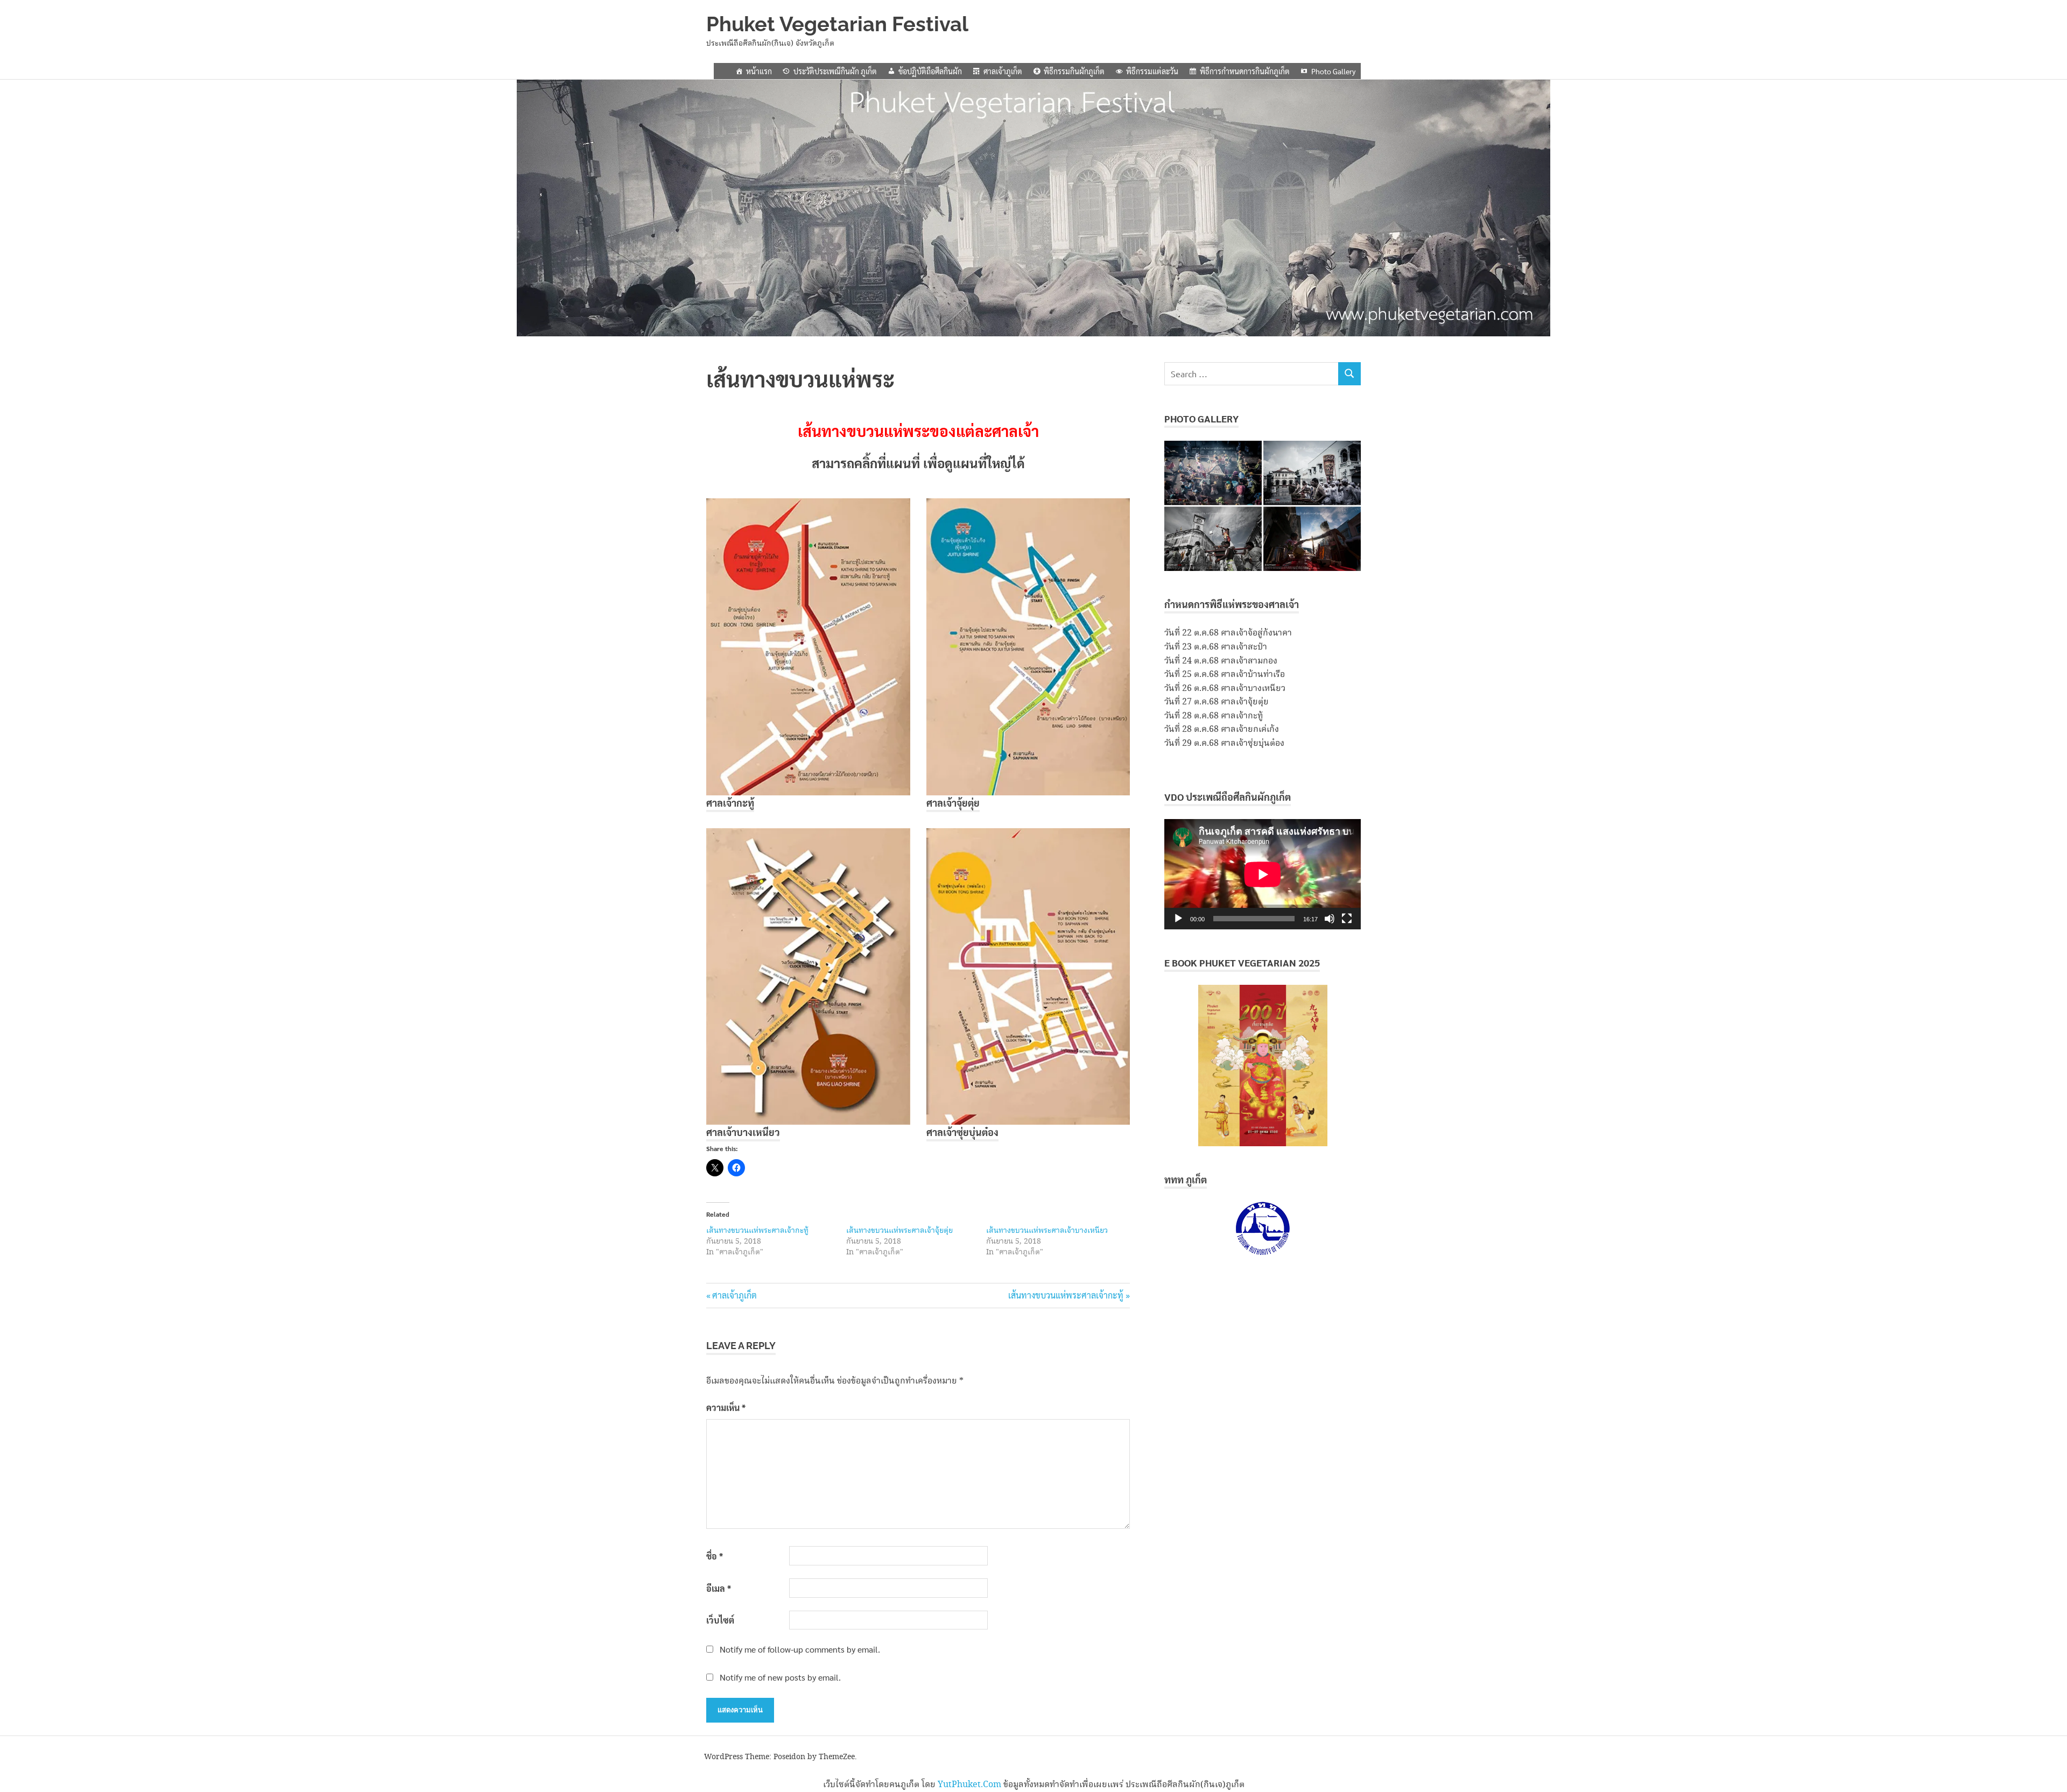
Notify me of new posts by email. (780, 1677)
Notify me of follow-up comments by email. (800, 1649)
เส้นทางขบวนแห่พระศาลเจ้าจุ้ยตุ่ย (899, 1231)
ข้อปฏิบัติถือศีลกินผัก (930, 71)
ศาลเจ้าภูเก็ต (1003, 71)
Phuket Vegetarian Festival (837, 24)
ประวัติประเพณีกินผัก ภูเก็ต (835, 71)
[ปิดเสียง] (1330, 919)
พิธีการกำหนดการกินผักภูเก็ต (1245, 71)
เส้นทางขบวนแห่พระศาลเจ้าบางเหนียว (1047, 1231)
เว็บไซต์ (720, 1620)
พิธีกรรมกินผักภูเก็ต (1074, 71)
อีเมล (719, 1588)
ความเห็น (726, 1408)
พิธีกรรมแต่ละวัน (1152, 71)
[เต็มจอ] (1347, 919)
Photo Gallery (1333, 71)
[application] (1263, 874)
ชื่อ (715, 1556)
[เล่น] (1178, 919)
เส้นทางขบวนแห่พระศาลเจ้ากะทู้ (757, 1231)
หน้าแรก (759, 71)
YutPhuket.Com (969, 1785)
